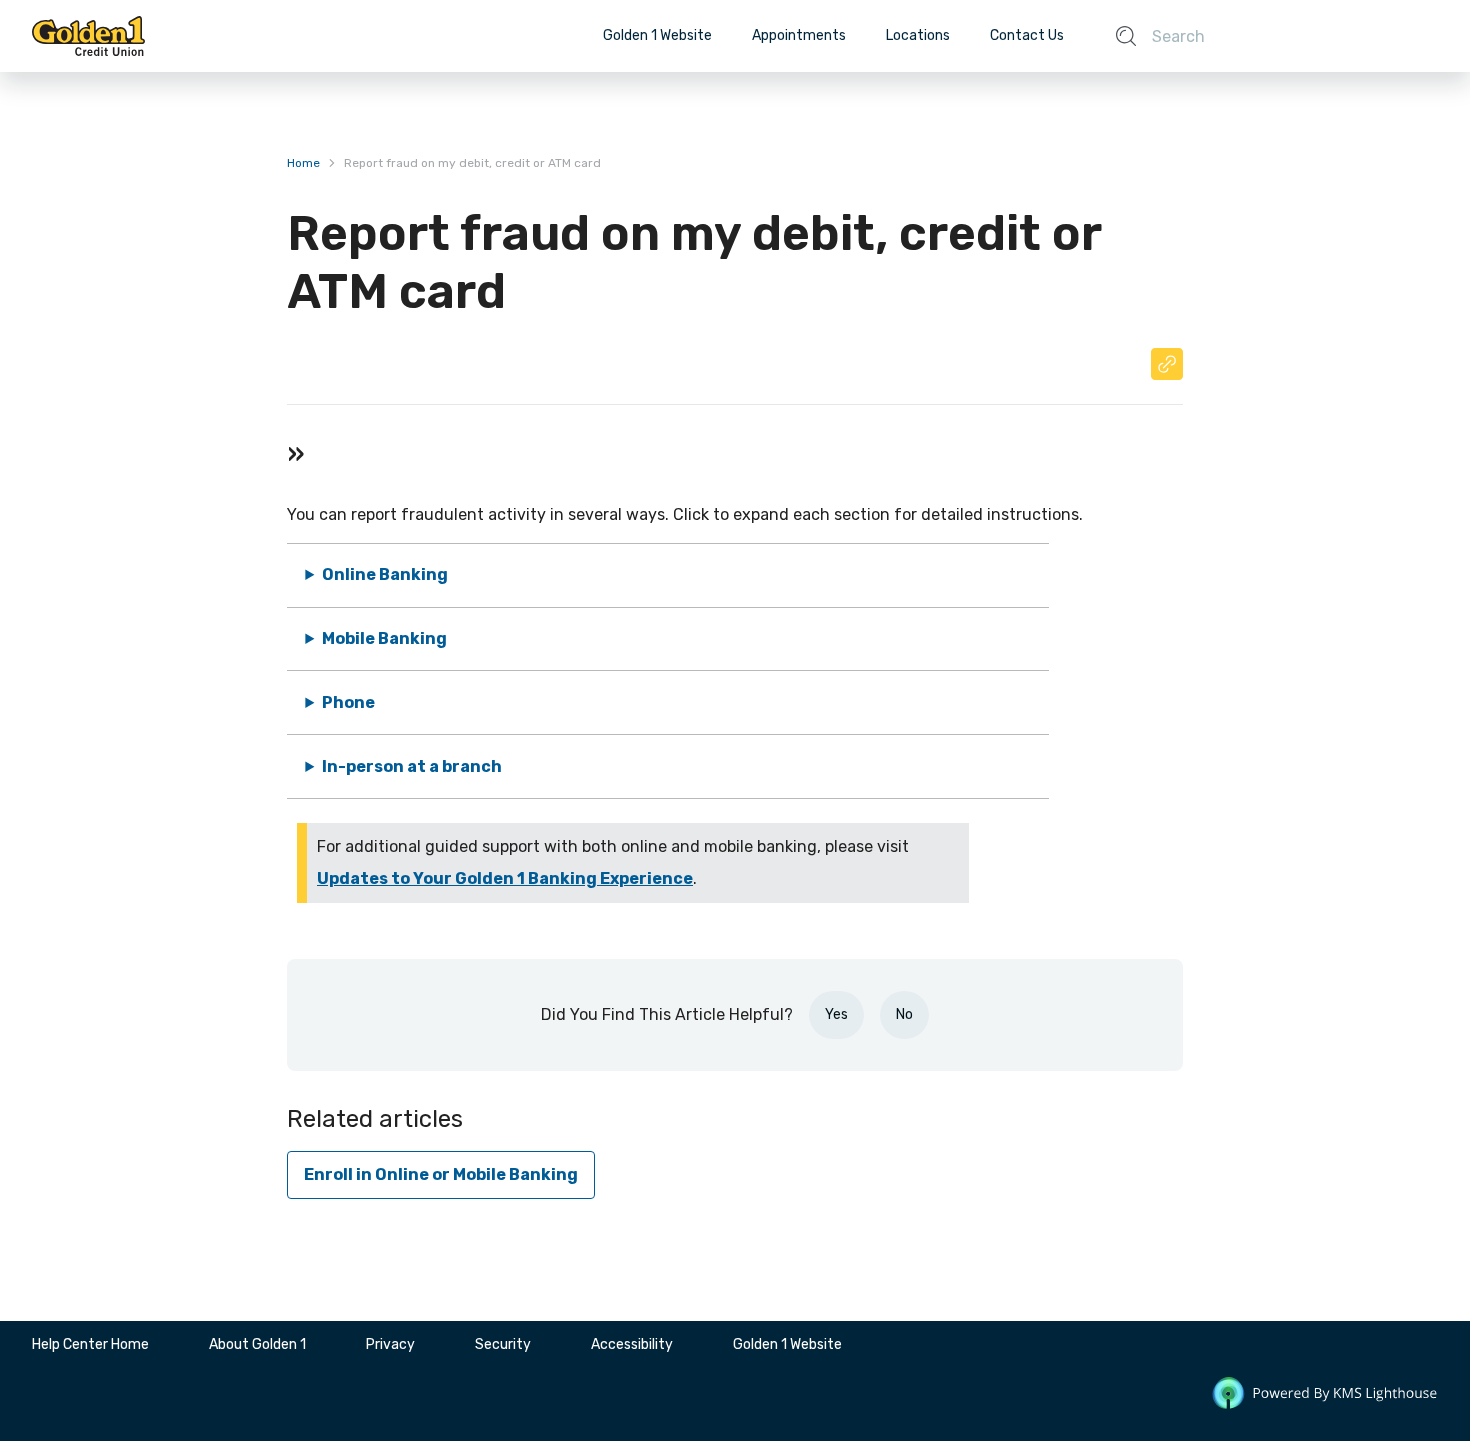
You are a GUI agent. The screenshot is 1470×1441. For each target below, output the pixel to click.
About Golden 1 (257, 1344)
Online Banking (385, 574)
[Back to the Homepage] (88, 36)
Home (303, 163)
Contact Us (1027, 35)
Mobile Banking (384, 638)
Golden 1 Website (657, 35)
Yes (836, 1014)
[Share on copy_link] (1167, 364)
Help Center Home (90, 1344)
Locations (918, 35)
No (904, 1014)
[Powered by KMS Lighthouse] (1325, 1397)
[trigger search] (1126, 36)
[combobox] (1275, 36)
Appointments (799, 35)
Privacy (390, 1344)
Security (503, 1344)
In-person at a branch (412, 766)
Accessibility (632, 1344)
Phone (348, 702)
